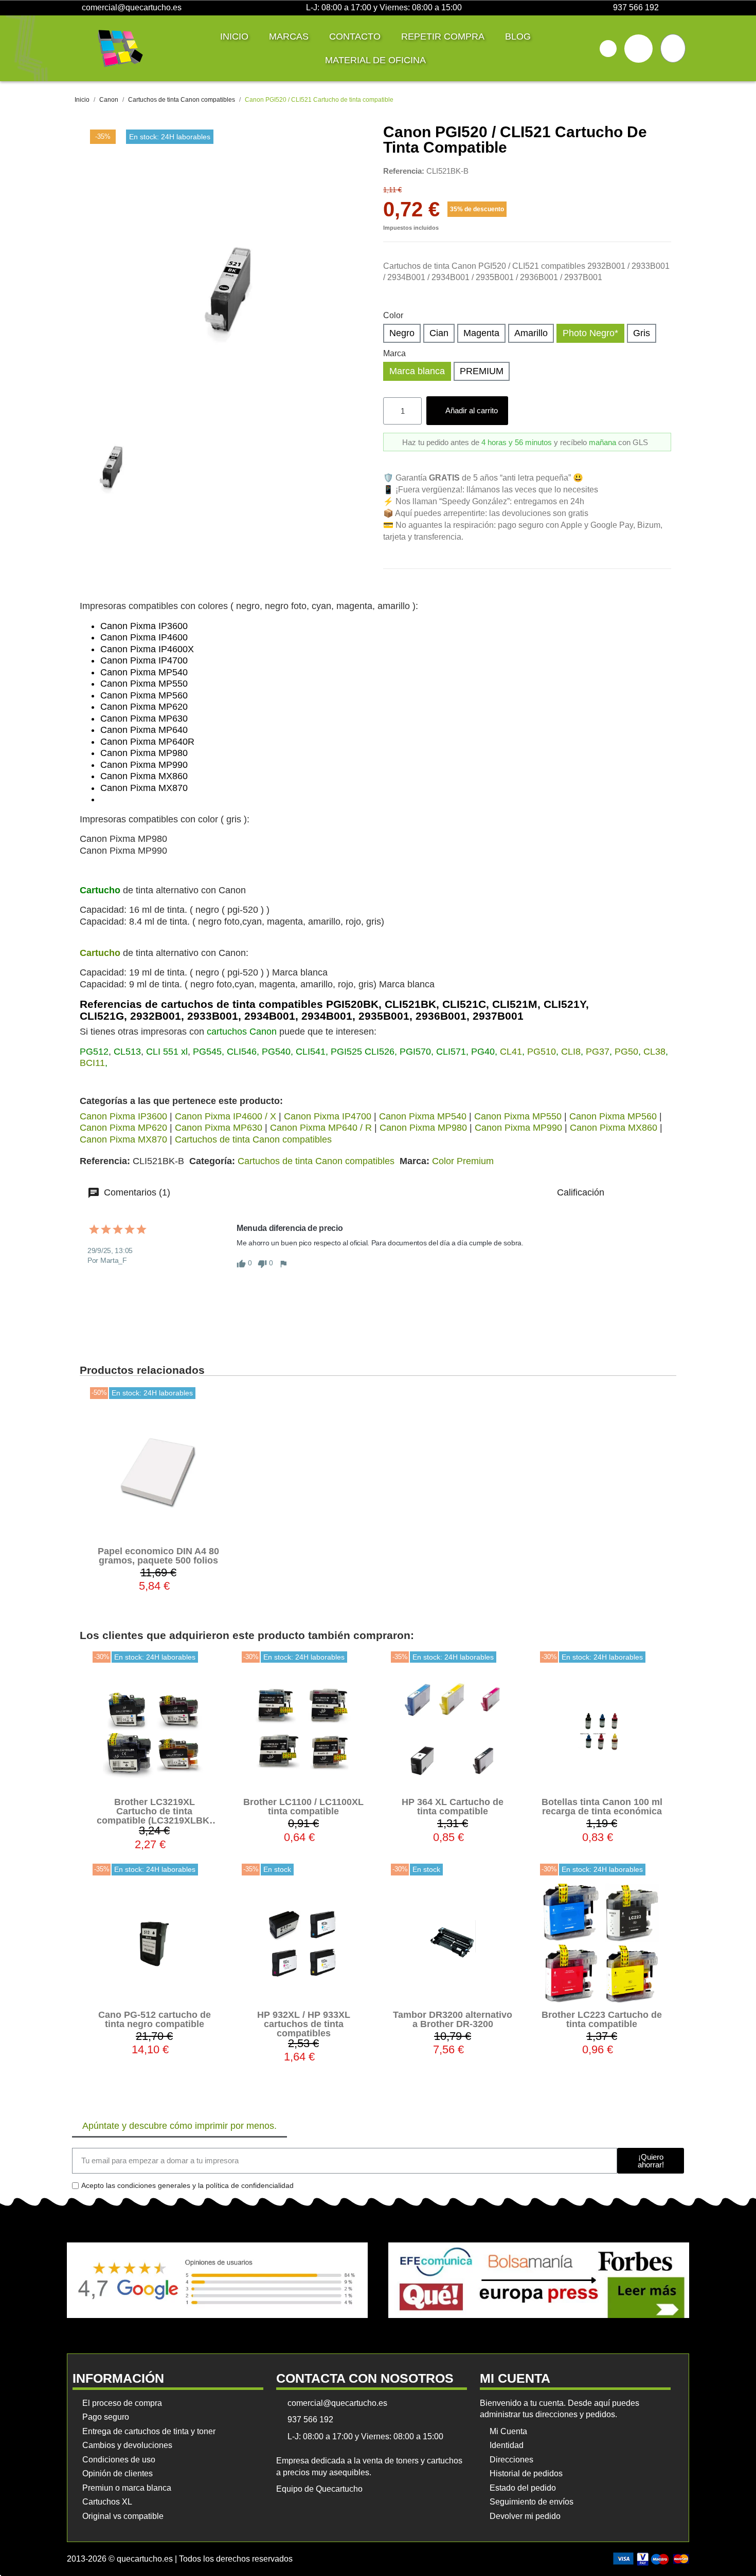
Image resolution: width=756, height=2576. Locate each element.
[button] (608, 49)
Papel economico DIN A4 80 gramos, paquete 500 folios (158, 1556)
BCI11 (92, 1063)
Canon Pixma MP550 (518, 1116)
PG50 (626, 1052)
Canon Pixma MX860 (614, 1128)
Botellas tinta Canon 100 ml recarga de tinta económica (602, 1807)
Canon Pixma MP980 (423, 1128)
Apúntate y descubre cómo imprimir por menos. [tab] (179, 2126)
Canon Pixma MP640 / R (321, 1128)
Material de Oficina (375, 60)
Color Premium (463, 1161)
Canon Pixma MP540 (423, 1116)
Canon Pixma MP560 (613, 1116)
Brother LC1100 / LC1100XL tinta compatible (303, 1807)
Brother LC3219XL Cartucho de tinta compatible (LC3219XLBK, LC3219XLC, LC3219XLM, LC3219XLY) (154, 1820)
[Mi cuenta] (638, 49)
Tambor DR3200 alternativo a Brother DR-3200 (453, 2019)
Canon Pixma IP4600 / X (226, 1116)
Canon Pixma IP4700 (328, 1116)
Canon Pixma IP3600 (123, 1116)
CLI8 (571, 1052)
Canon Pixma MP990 (518, 1128)
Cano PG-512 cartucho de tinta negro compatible (155, 2019)
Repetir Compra (443, 36)
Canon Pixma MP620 (123, 1128)
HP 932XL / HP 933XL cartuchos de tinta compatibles (304, 2024)
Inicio (234, 36)
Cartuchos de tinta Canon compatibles (253, 1139)
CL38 (654, 1052)
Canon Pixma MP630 (219, 1128)
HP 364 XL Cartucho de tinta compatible (453, 1807)
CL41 (511, 1052)
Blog (518, 36)
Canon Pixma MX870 (123, 1139)
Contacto (355, 36)
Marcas (289, 36)
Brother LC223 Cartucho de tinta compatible (602, 2019)
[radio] (402, 333)
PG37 (598, 1052)
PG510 (542, 1052)
